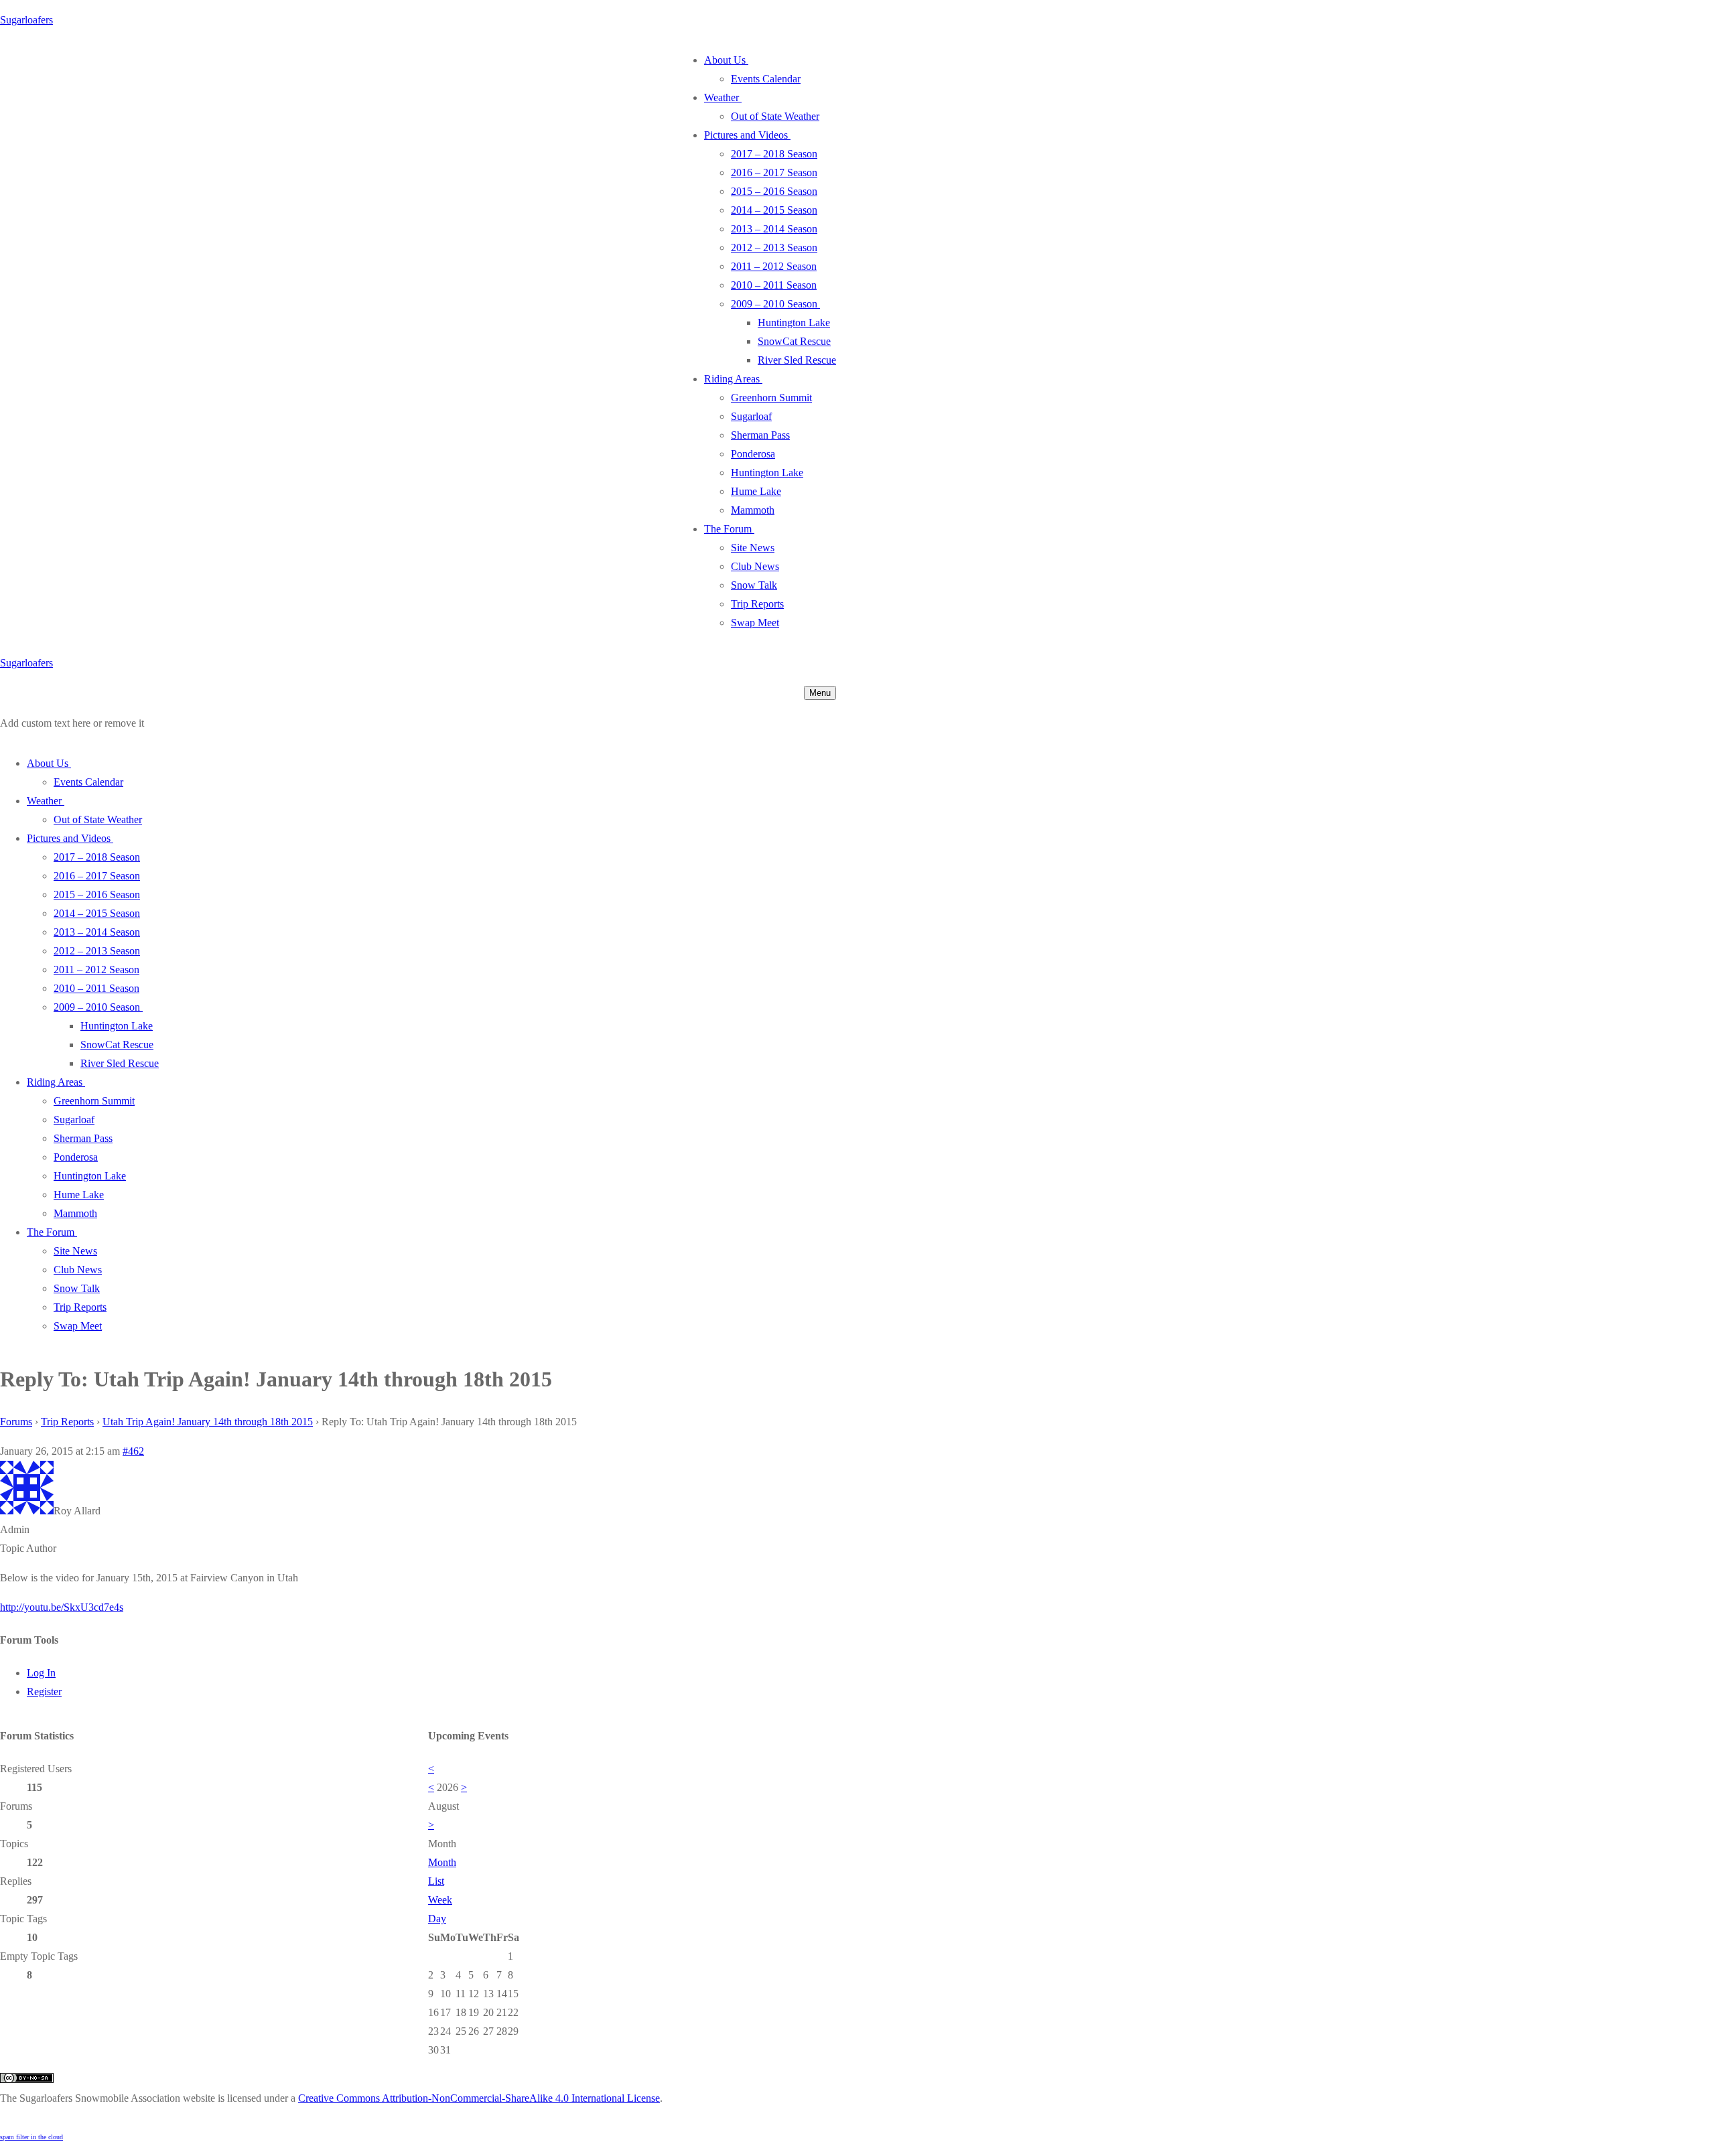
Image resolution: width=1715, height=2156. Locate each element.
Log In (41, 1673)
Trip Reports (67, 1422)
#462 (133, 1451)
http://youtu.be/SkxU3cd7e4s (62, 1607)
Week (440, 1900)
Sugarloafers (26, 20)
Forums (16, 1422)
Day (437, 1919)
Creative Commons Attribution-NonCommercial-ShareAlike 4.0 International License (479, 2098)
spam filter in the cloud (31, 2137)
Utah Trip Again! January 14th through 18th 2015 (208, 1422)
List (436, 1881)
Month (442, 1862)
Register (44, 1692)
